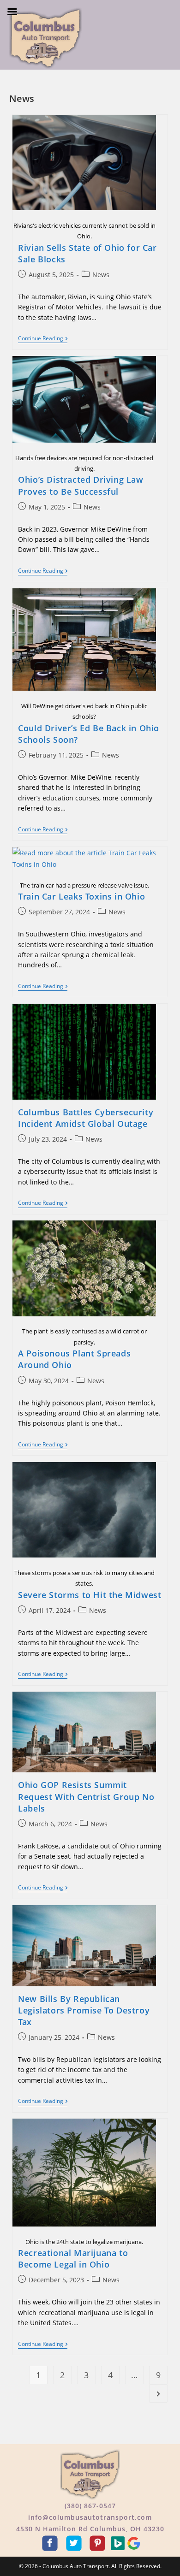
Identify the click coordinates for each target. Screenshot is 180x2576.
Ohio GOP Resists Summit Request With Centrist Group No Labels (86, 1796)
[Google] (134, 2543)
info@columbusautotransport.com (90, 2517)
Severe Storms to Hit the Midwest (90, 1595)
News (101, 275)
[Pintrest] (99, 2543)
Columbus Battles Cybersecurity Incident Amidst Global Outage (86, 1118)
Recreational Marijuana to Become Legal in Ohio (73, 2259)
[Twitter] (75, 2543)
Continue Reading (43, 339)
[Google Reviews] (119, 2543)
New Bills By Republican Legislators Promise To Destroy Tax (84, 2010)
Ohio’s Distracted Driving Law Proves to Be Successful (81, 485)
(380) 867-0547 (90, 2506)
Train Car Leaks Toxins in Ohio (81, 896)
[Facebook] (51, 2543)
